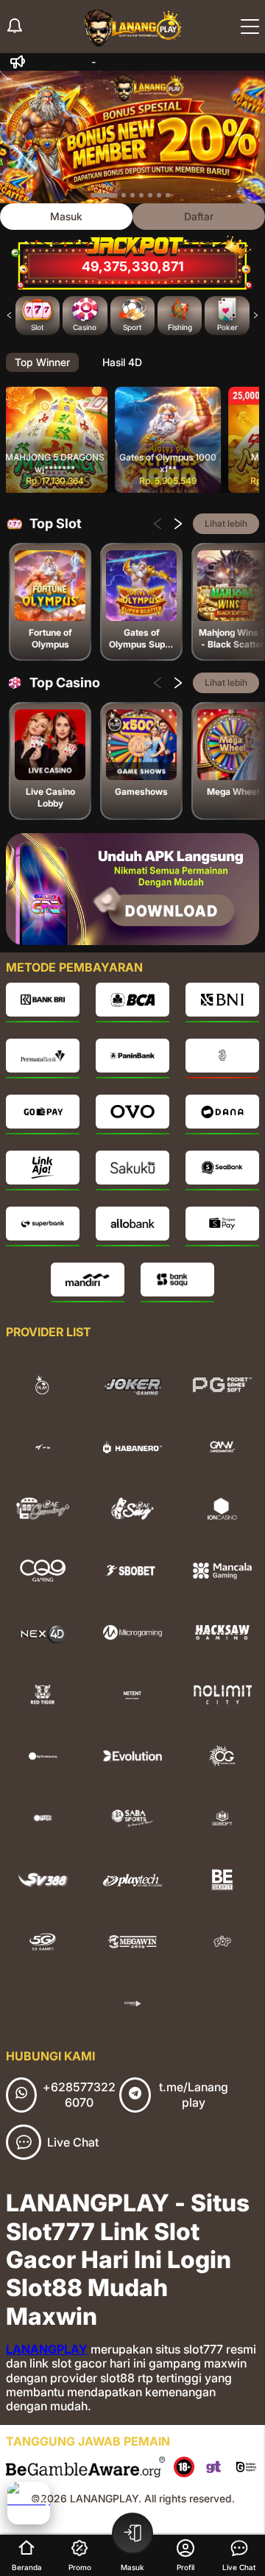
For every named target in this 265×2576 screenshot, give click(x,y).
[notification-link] (15, 27)
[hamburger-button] (250, 27)
